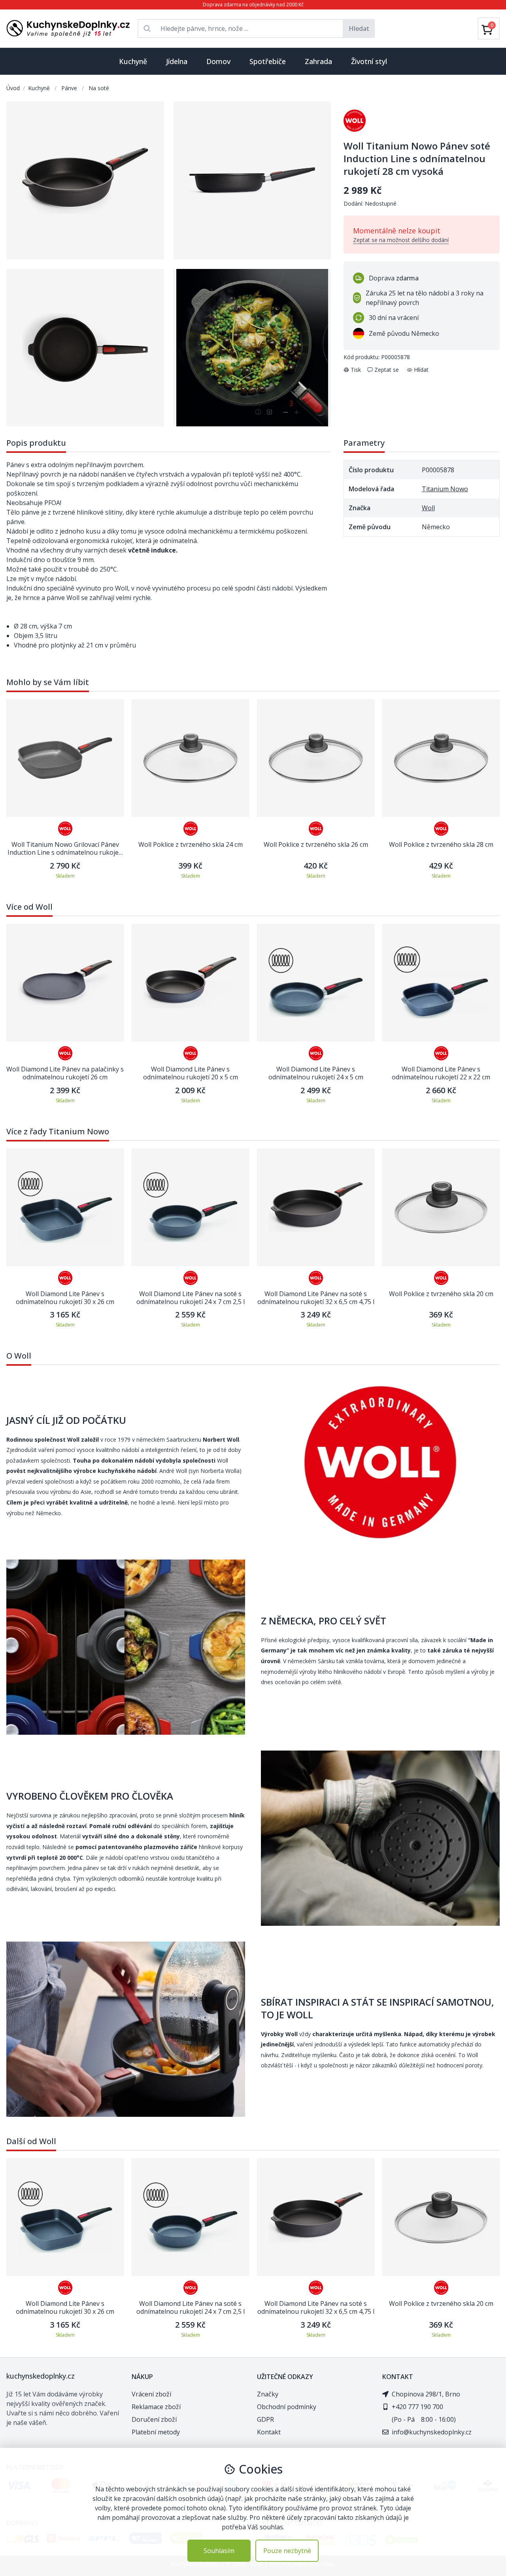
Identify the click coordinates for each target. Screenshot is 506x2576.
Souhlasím (219, 2551)
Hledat (359, 28)
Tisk (356, 370)
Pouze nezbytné (287, 2551)
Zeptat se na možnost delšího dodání (401, 240)
